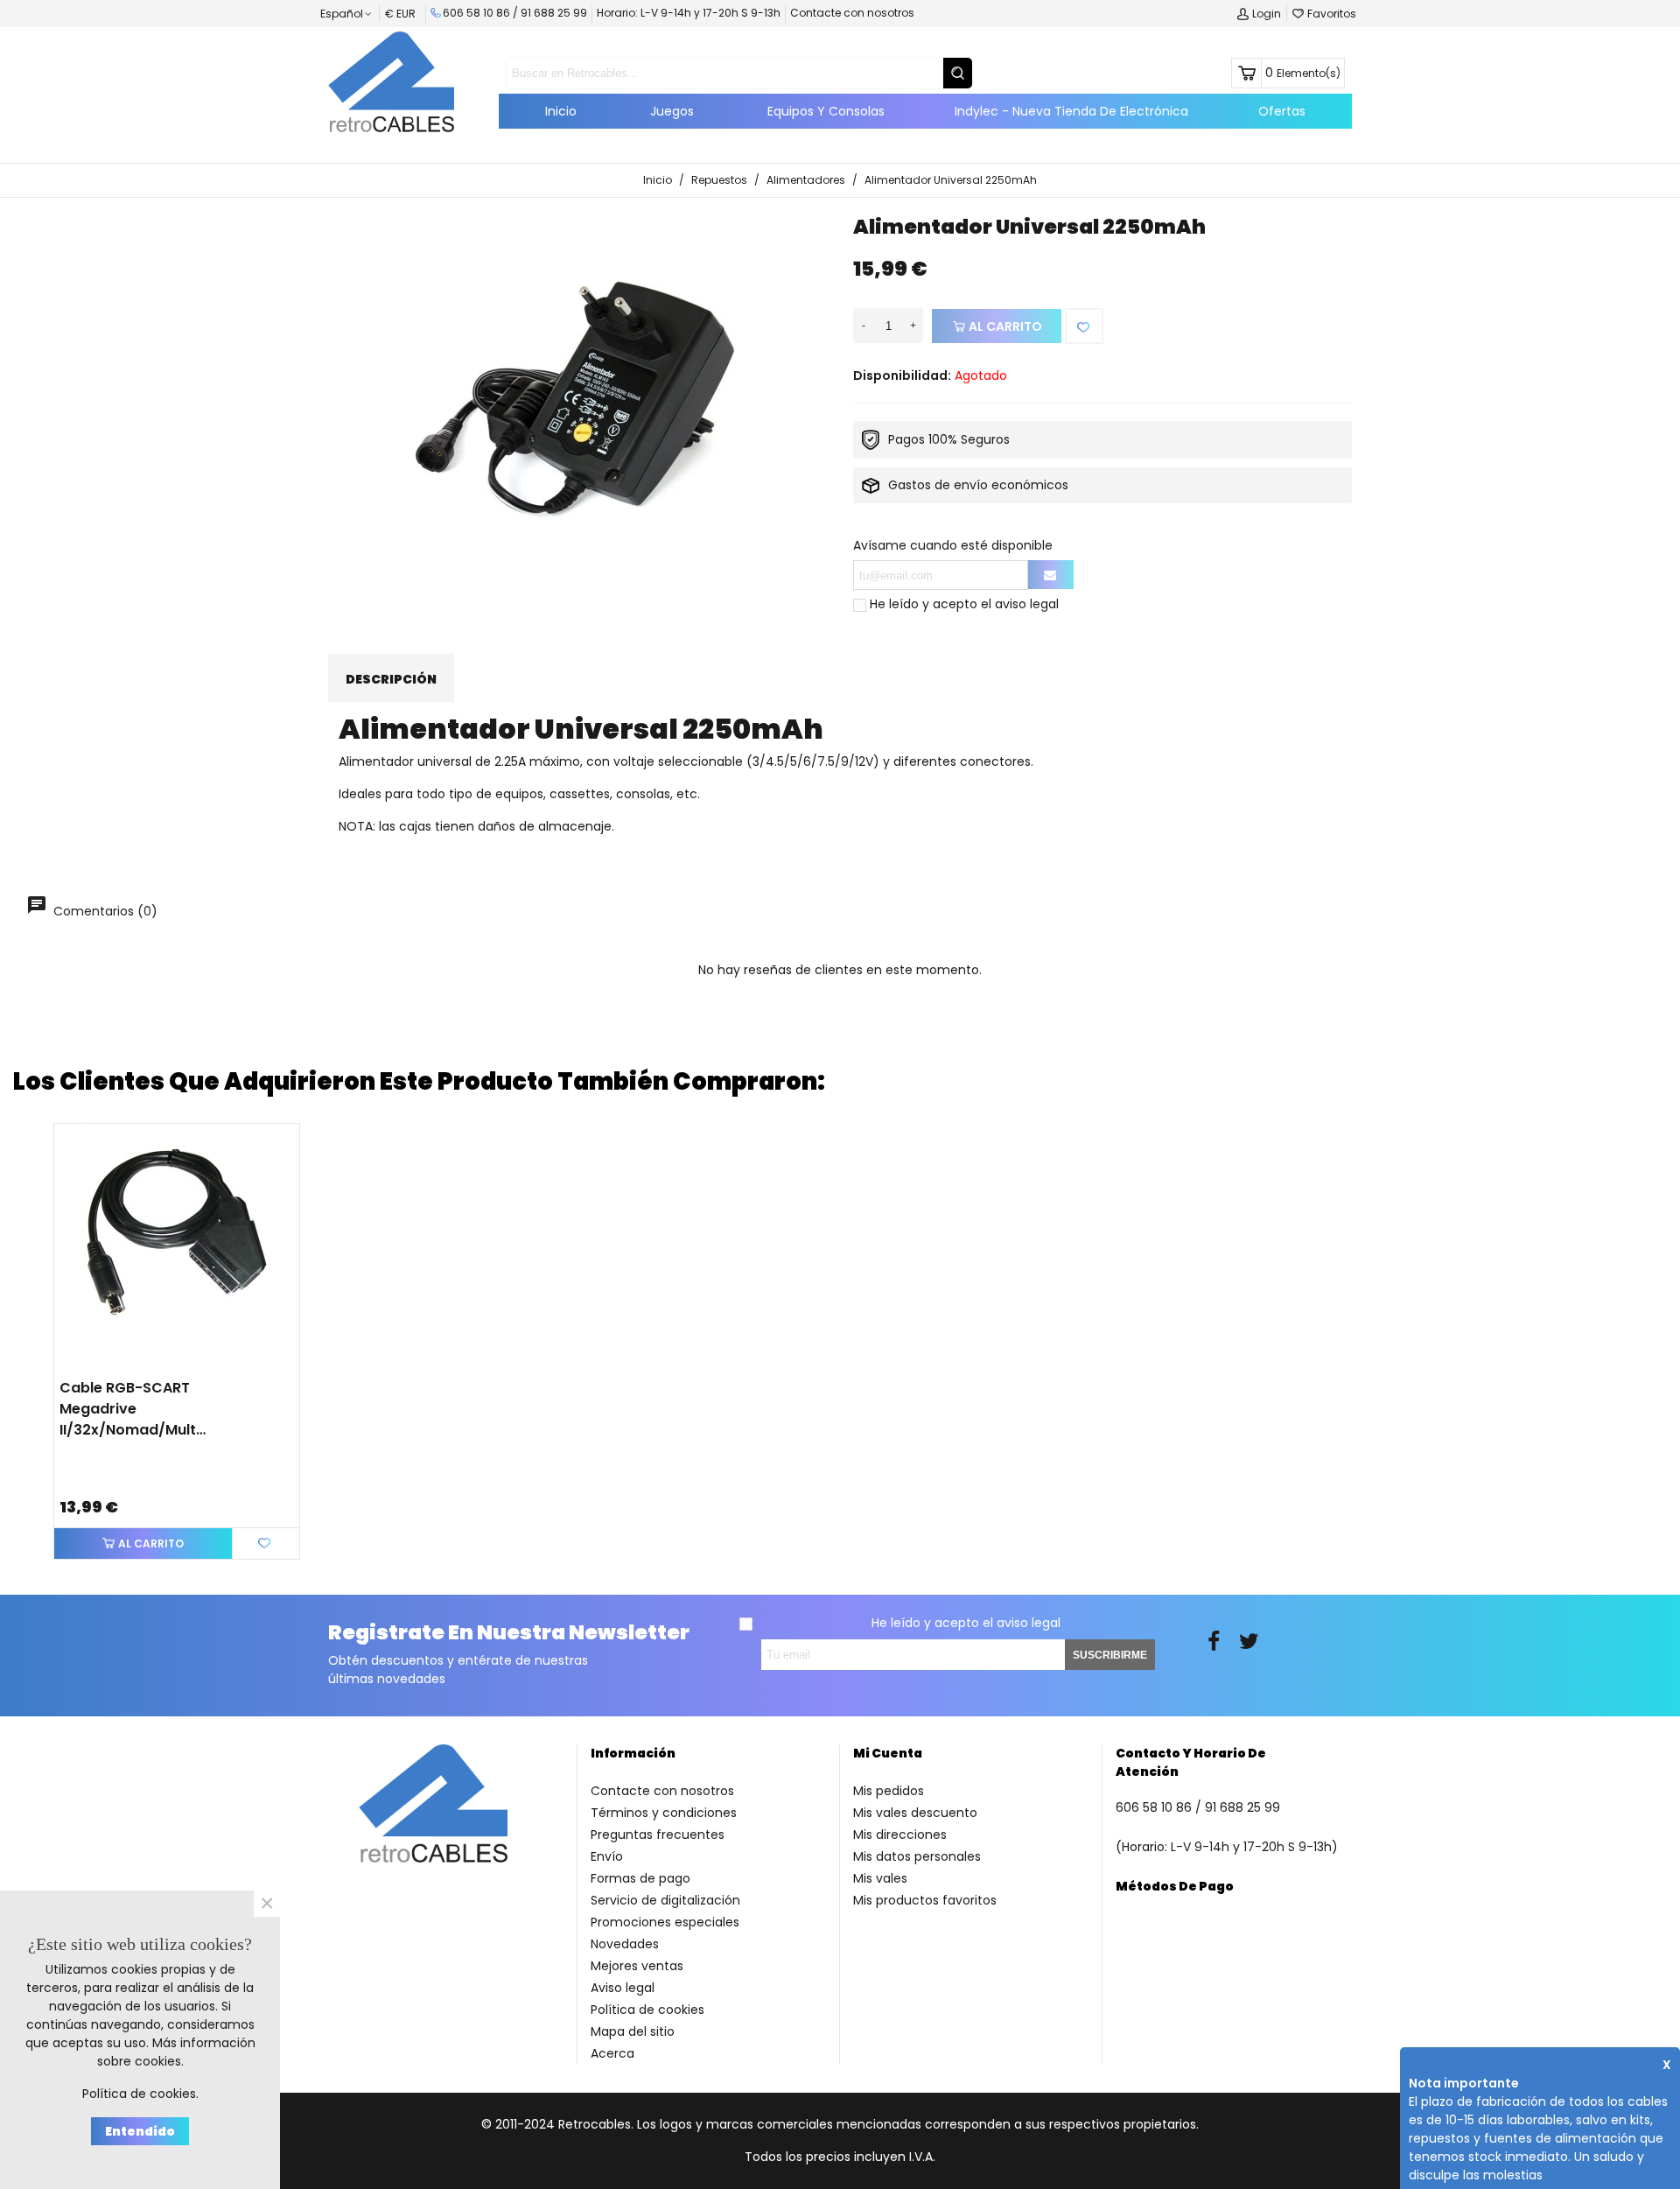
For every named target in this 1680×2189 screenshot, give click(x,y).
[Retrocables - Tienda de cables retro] (391, 81)
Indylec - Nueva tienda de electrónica (1071, 111)
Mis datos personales (917, 1856)
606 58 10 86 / (482, 13)
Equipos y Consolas (826, 111)
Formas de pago (640, 1878)
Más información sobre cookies (176, 2052)
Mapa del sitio (633, 2031)
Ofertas (1282, 111)
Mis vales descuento (915, 1813)
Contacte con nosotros (852, 13)
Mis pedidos (889, 1791)
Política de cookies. (140, 2094)
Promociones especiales (665, 1922)
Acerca (612, 2053)
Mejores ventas (637, 1966)
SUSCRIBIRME (1110, 1655)
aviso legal (1027, 604)
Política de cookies (647, 2010)
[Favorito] (1084, 326)
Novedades (625, 1944)
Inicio (561, 111)
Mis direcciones (900, 1835)
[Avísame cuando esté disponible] (1051, 575)
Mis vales (880, 1878)
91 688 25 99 (554, 13)
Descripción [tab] (391, 679)
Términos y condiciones (664, 1813)
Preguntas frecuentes (658, 1835)
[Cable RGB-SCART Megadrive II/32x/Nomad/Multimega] (177, 1246)
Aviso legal (623, 1988)
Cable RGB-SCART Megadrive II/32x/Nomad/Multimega (133, 1409)
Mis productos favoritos (925, 1900)
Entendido (140, 2131)
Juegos (672, 111)
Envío (607, 1856)
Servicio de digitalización (665, 1900)
